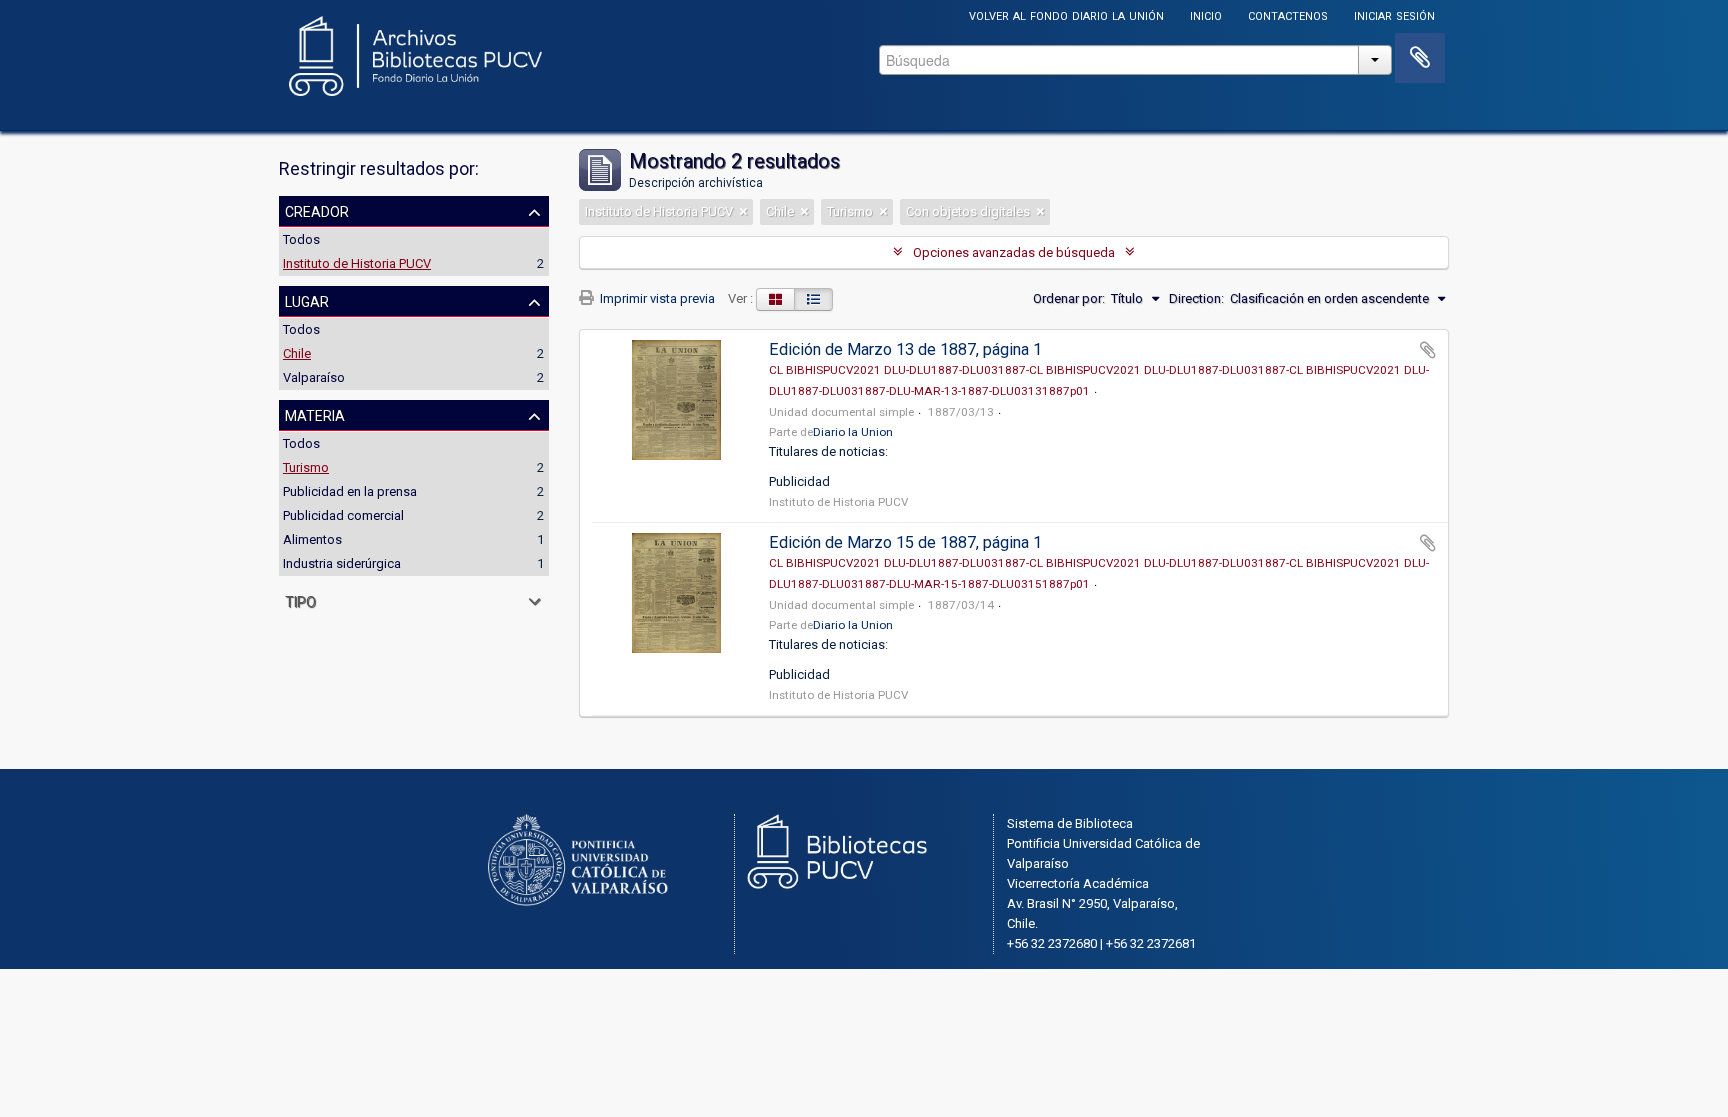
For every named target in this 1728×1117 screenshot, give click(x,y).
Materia (315, 414)
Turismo (306, 467)
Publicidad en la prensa (350, 491)
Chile (297, 353)
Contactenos (1288, 14)
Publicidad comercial (343, 515)
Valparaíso (314, 377)
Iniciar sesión (1394, 14)
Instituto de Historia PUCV (357, 263)
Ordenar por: (1069, 298)
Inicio (1206, 14)
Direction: (1196, 298)
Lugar (307, 300)
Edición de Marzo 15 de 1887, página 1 (905, 542)
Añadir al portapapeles (1428, 350)
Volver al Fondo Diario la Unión (1066, 14)
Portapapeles (1420, 58)
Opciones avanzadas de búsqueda (1014, 252)
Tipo (300, 600)
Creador (317, 210)
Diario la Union (853, 432)
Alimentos (312, 539)
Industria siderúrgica (342, 563)
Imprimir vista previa (656, 298)
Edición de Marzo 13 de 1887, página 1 (905, 349)
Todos (301, 239)
